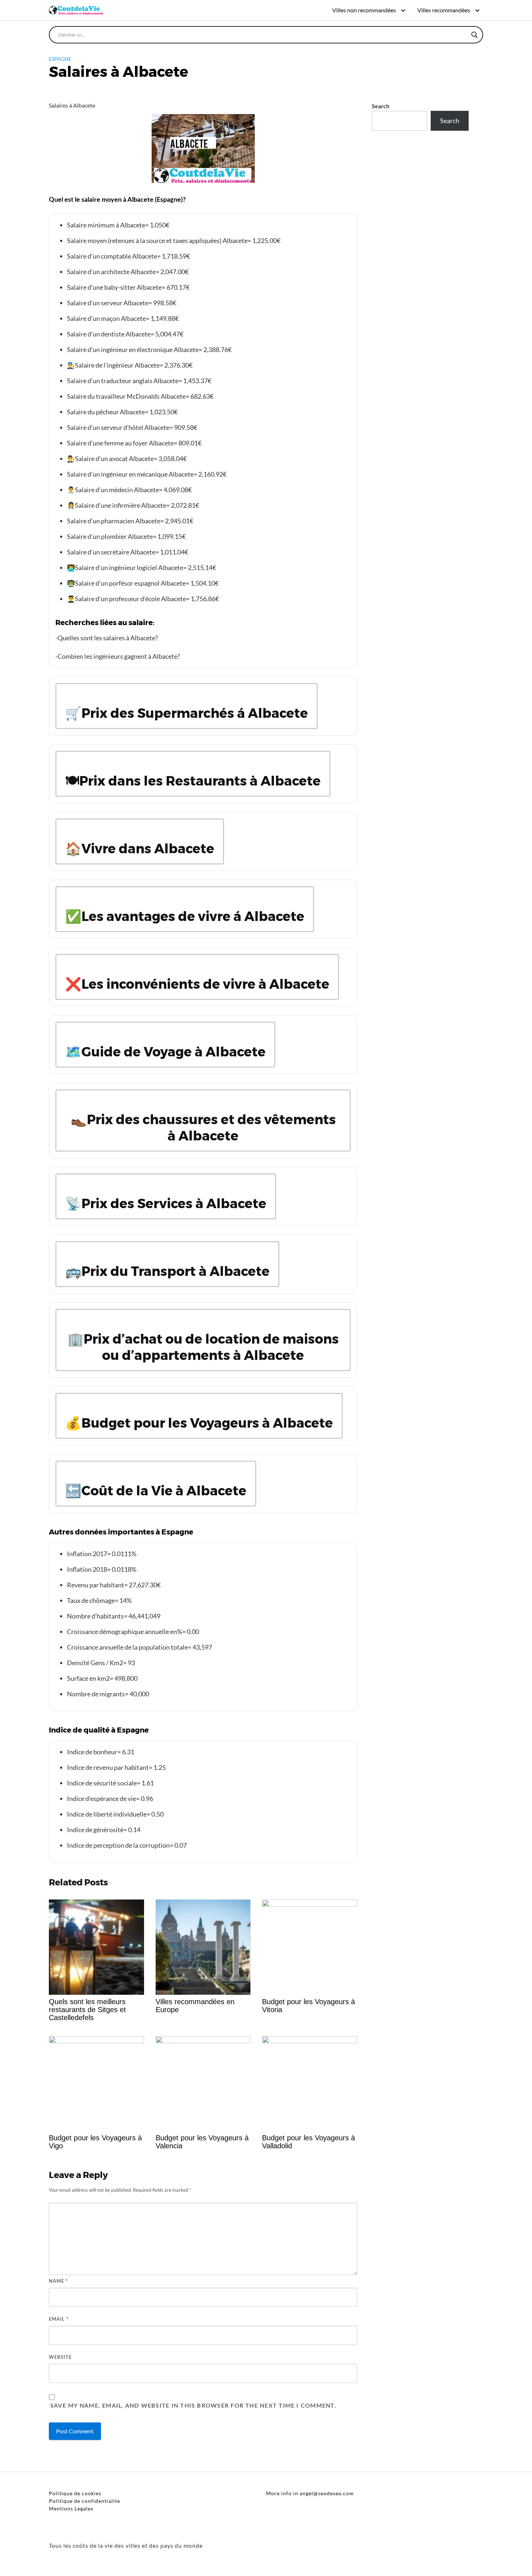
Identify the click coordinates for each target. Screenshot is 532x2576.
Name (58, 2281)
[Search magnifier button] (474, 35)
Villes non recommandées (364, 10)
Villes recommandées (444, 10)
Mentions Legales (71, 2508)
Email (59, 2319)
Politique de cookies (75, 2493)
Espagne (60, 59)
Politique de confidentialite (85, 2501)
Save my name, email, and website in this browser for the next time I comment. (193, 2406)
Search (381, 106)
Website (60, 2357)
